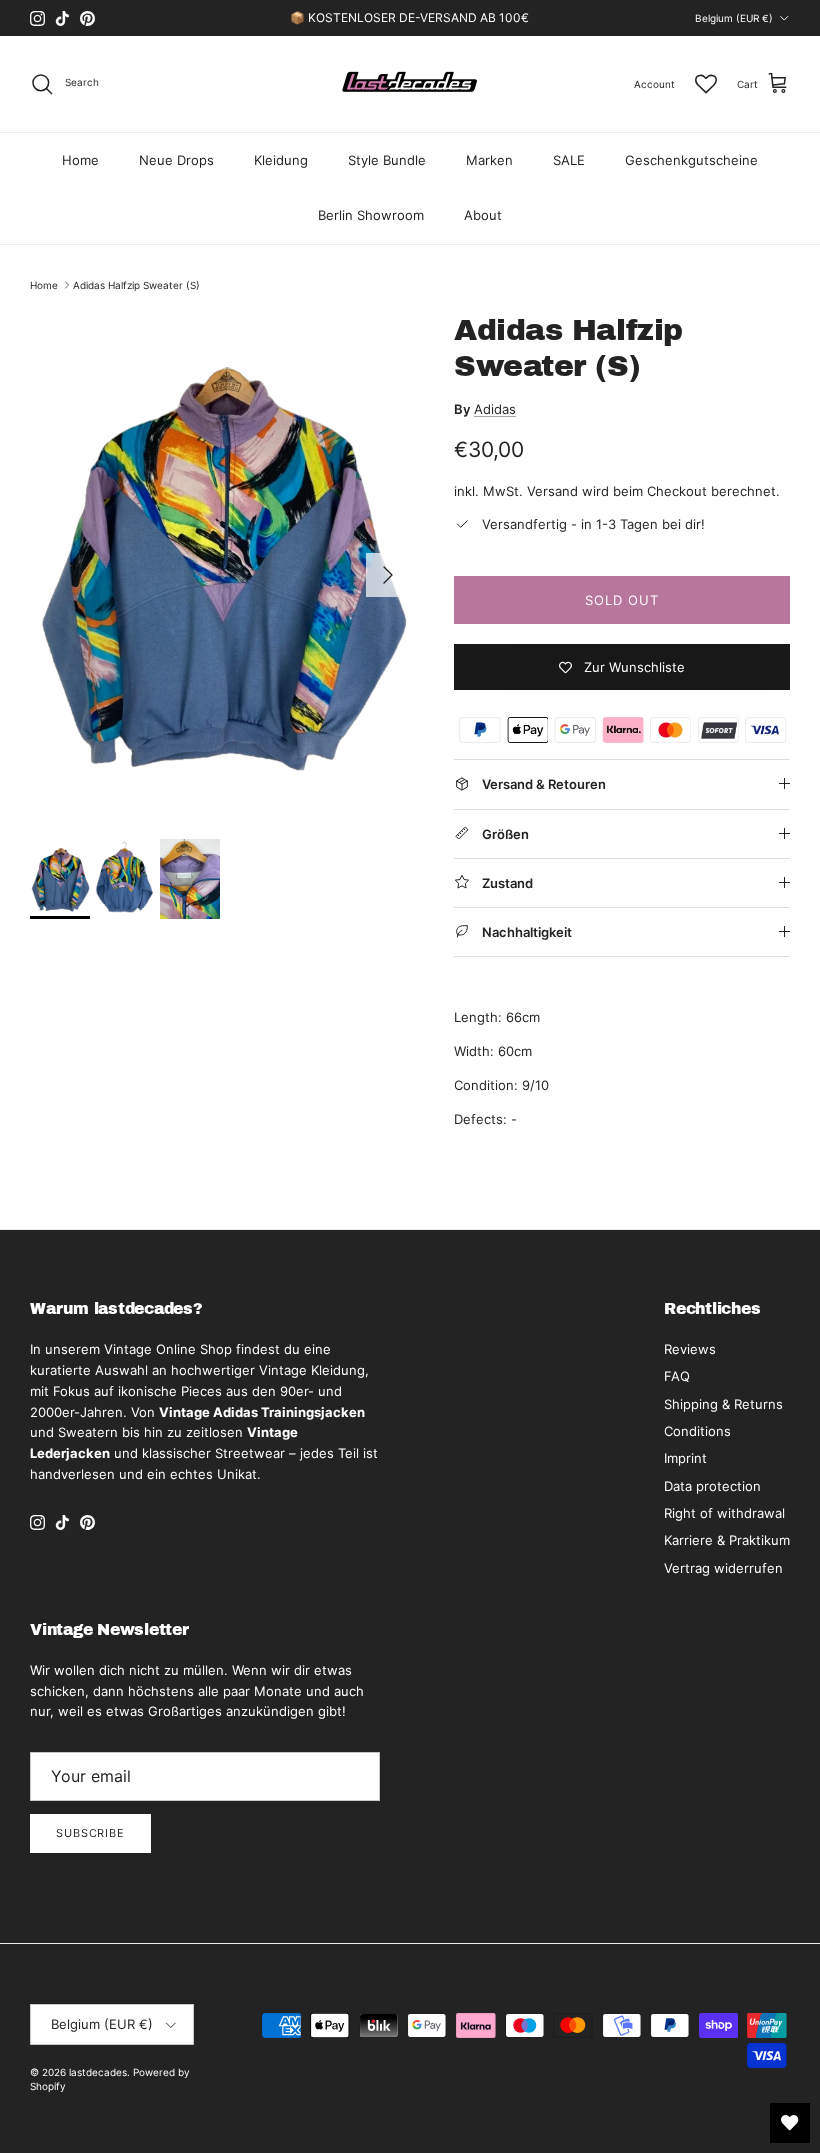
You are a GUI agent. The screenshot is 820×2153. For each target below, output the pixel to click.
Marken (489, 160)
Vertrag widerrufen (723, 1568)
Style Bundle (387, 160)
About (483, 215)
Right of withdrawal (724, 1513)
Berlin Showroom (371, 215)
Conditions (697, 1431)
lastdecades (98, 2072)
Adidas (495, 409)
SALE (569, 160)
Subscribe (90, 1833)
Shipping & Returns (723, 1404)
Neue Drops (176, 160)
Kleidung (281, 160)
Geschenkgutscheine (691, 160)
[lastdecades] (410, 84)
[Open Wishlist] (790, 2123)
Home (80, 160)
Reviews (690, 1349)
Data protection (712, 1486)
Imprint (685, 1458)
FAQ (677, 1376)
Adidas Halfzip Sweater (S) (136, 285)
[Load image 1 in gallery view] (220, 565)
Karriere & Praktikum (727, 1540)
